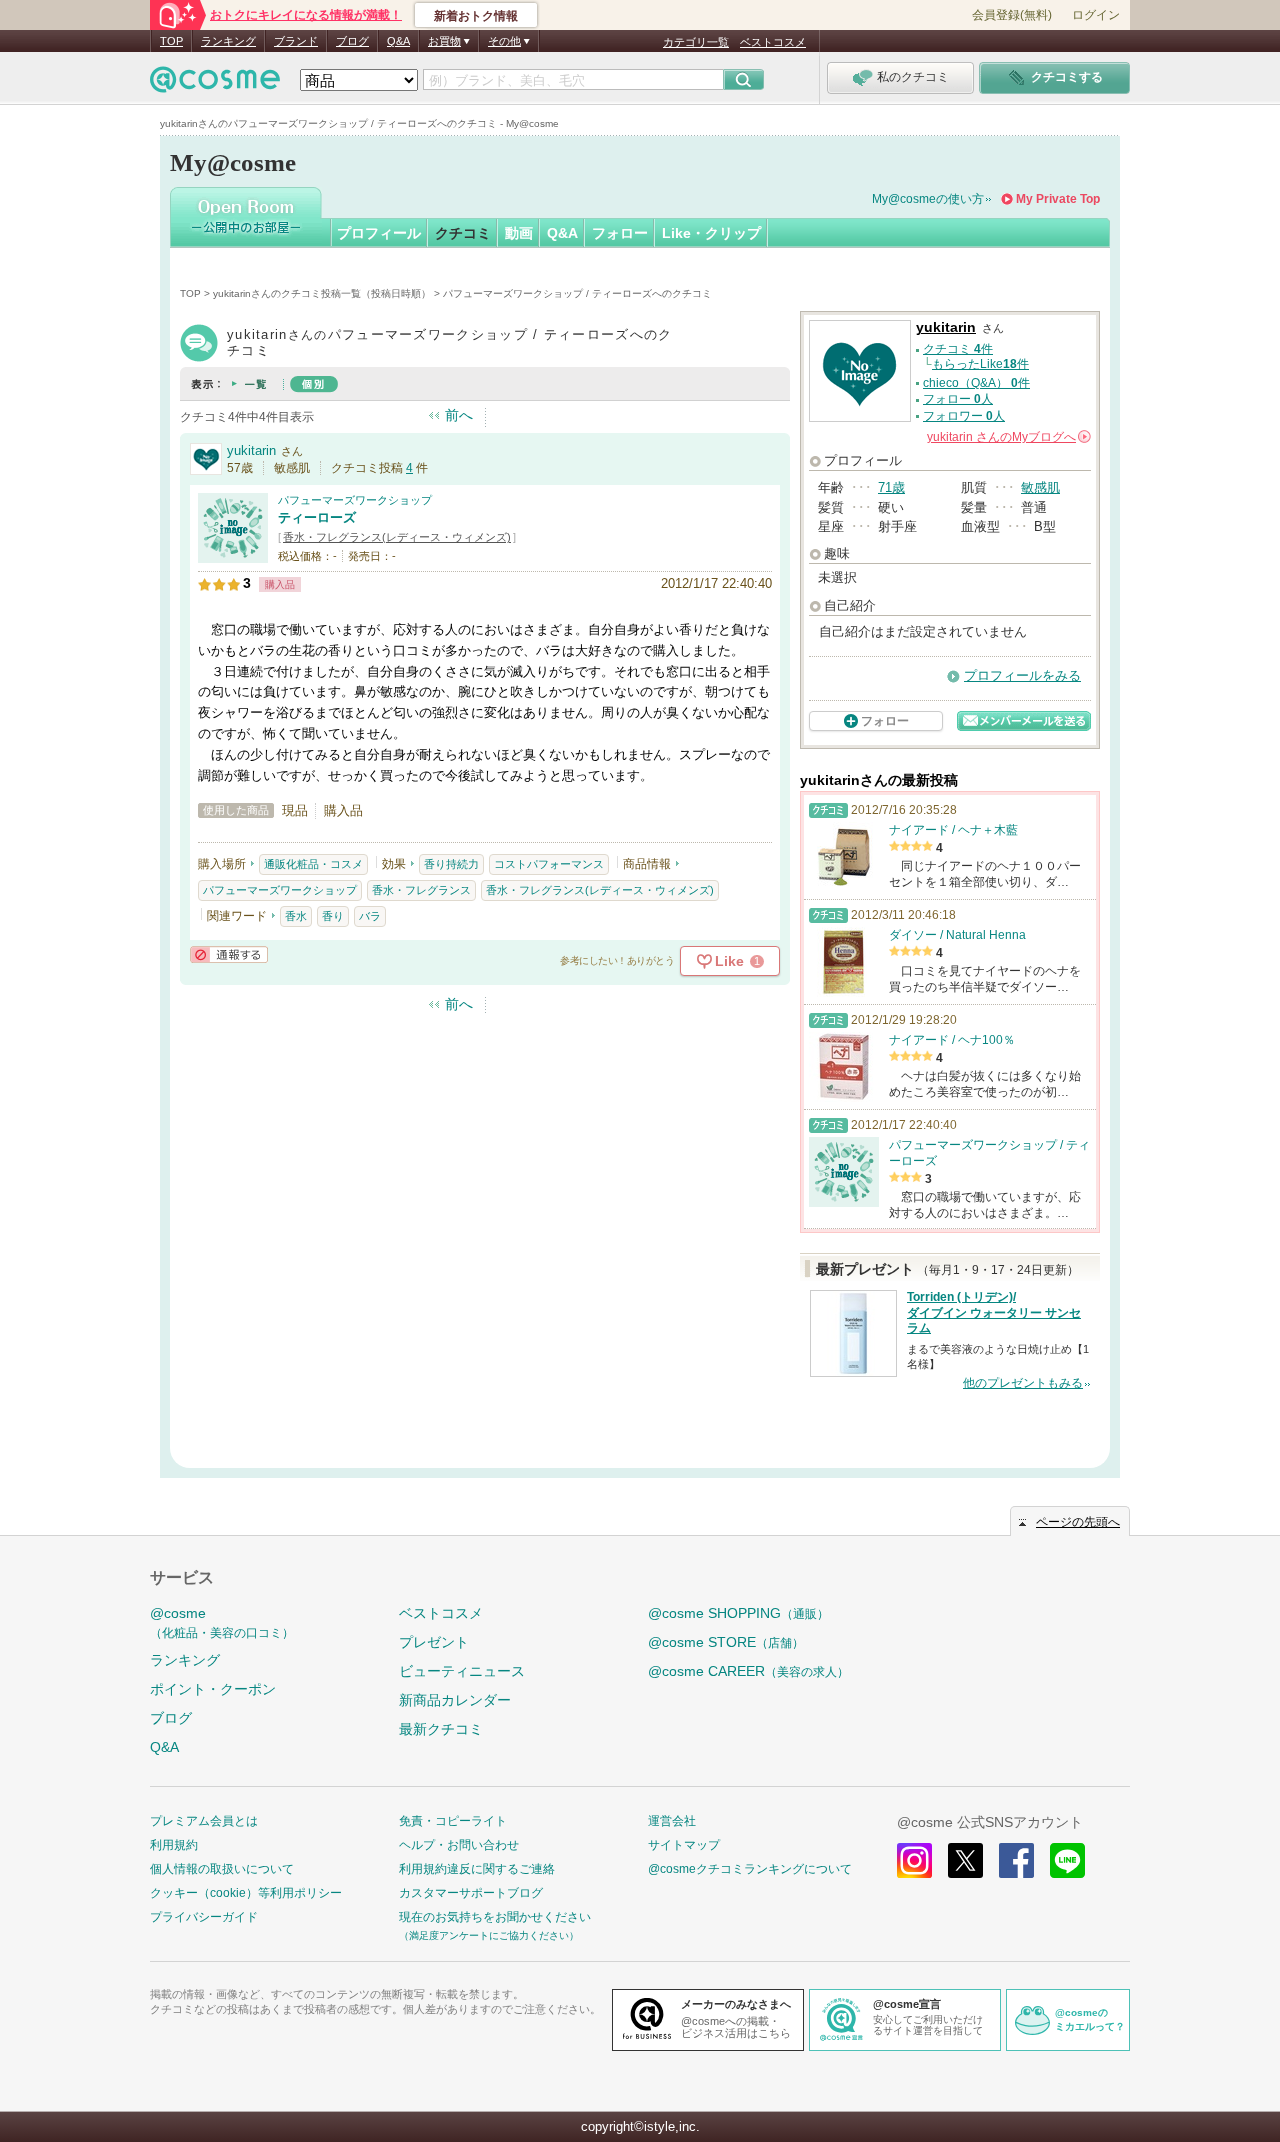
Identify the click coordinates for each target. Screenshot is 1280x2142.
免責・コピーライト (453, 1821)
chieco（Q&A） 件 (976, 383)
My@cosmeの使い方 (928, 199)
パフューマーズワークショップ (355, 500)
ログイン (1096, 15)
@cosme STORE (726, 1642)
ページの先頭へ (1078, 1522)
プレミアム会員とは (204, 1821)
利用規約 (174, 1845)
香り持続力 (451, 864)
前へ (459, 415)
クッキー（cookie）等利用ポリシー (246, 1893)
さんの (1007, 437)
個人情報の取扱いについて (222, 1869)
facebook (1016, 1860)
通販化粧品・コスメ (313, 864)
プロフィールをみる (1022, 675)
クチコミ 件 (958, 349)
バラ (370, 916)
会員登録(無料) (1012, 15)
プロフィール (379, 233)
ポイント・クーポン (213, 1689)
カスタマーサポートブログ (471, 1893)
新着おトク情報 (476, 16)
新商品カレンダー (455, 1700)
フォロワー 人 (964, 416)
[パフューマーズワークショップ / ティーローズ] (233, 554)
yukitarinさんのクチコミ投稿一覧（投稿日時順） (322, 293)
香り (333, 916)
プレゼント (434, 1642)
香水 (296, 916)
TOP (171, 41)
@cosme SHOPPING (738, 1613)
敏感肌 (1040, 487)
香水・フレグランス (421, 890)
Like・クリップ (711, 233)
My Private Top (1058, 199)
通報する (229, 954)
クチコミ (463, 233)
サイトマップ (684, 1845)
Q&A (398, 41)
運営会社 (672, 1821)
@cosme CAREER (748, 1671)
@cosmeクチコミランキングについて (750, 1869)
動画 (519, 233)
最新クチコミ (441, 1729)
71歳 (891, 487)
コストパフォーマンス (549, 864)
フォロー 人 (958, 399)
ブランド (296, 41)
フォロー (620, 233)
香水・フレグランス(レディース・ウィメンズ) (397, 537)
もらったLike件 (980, 364)
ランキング (228, 41)
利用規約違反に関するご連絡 (477, 1869)
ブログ (352, 41)
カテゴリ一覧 (696, 42)
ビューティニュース (462, 1671)
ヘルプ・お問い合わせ (459, 1845)
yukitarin (251, 450)
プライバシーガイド (204, 1917)
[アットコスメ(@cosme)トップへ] (215, 84)
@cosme (222, 1622)
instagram (914, 1860)
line (1067, 1860)
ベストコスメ (773, 42)
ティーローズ (317, 517)
